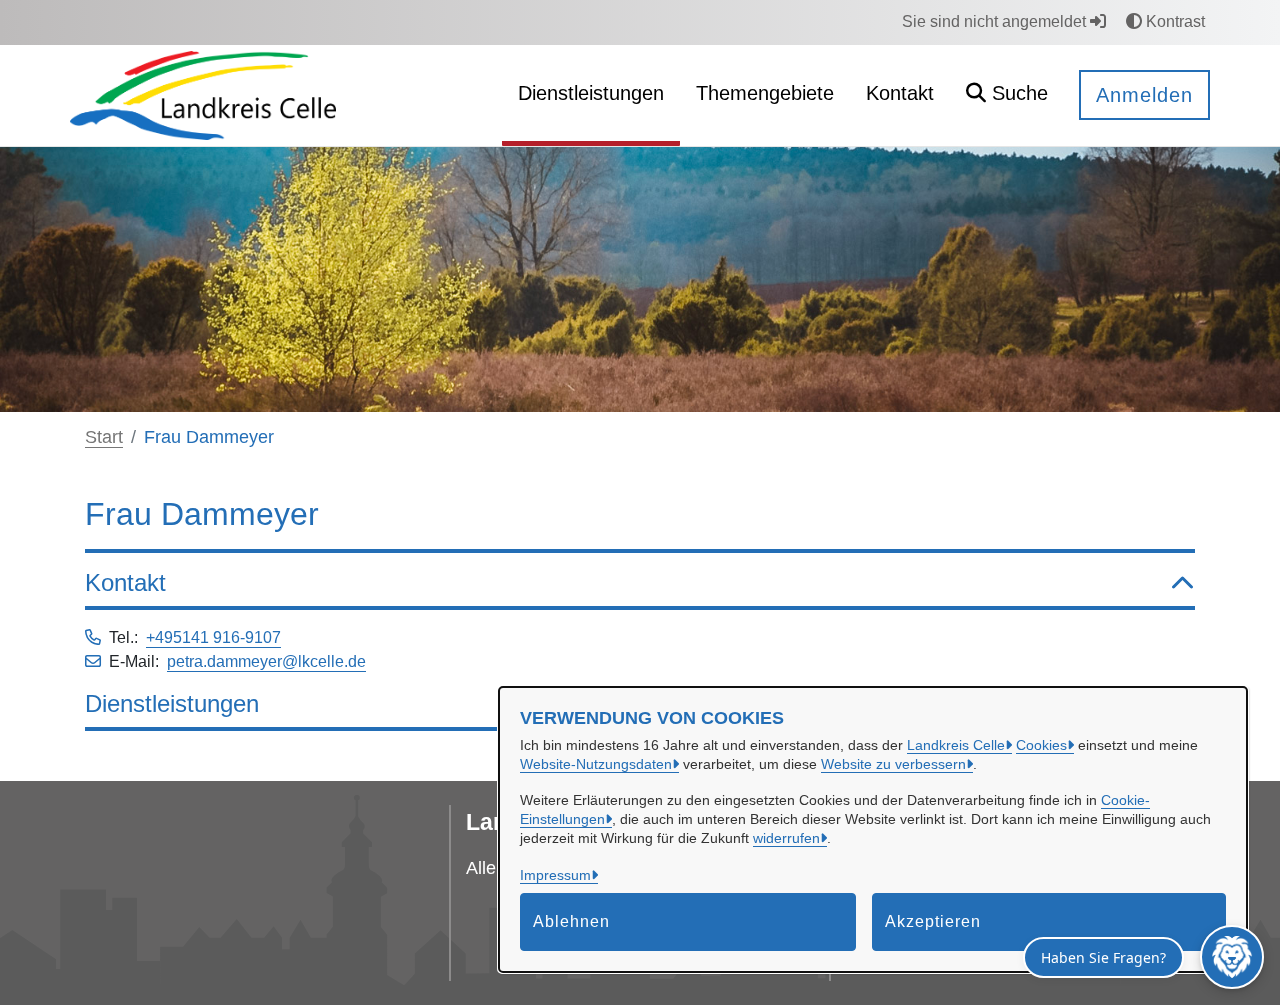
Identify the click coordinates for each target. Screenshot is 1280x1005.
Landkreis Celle (956, 745)
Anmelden (1144, 95)
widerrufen (786, 838)
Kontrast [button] (1173, 21)
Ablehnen (571, 921)
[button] (1007, 95)
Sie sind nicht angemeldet (996, 21)
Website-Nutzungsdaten (596, 764)
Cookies (1041, 745)
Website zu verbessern (893, 764)
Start (104, 437)
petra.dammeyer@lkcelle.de (266, 661)
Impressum (555, 875)
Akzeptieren (933, 921)
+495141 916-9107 (213, 637)
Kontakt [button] (125, 582)
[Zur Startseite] (203, 94)
